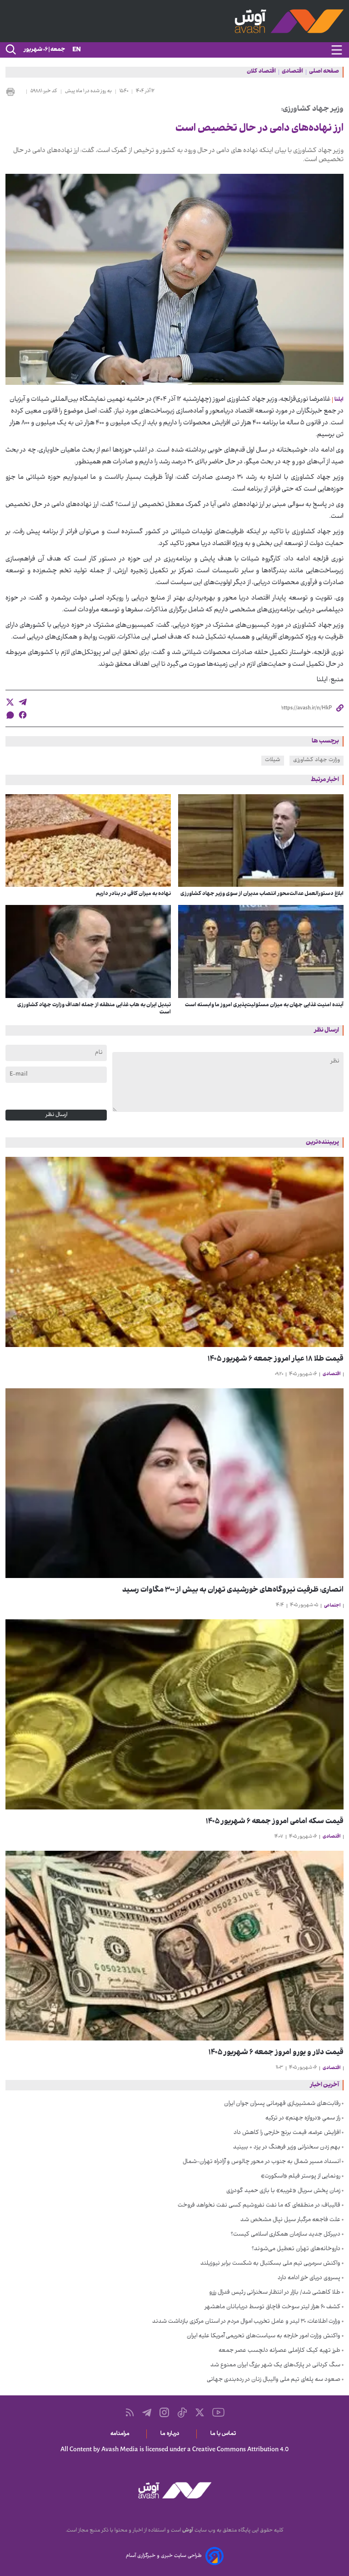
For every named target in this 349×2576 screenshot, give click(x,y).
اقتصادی (292, 72)
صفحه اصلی (324, 72)
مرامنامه (122, 2434)
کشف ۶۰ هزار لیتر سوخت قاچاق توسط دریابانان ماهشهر (272, 2307)
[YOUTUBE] (218, 2412)
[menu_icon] (337, 50)
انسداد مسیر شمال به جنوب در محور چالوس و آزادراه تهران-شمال (262, 2162)
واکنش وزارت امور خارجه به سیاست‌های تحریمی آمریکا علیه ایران (264, 2336)
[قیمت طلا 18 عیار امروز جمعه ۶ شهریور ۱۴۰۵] (174, 1252)
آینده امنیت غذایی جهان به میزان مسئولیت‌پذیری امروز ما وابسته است (264, 1005)
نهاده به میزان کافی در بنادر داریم (133, 894)
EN (77, 50)
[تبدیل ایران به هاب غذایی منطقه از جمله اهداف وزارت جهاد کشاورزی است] (88, 951)
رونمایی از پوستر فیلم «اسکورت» (301, 2177)
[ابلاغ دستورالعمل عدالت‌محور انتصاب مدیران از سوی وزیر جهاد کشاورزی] (261, 841)
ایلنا (339, 400)
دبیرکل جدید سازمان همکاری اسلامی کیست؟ (286, 2235)
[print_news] (14, 92)
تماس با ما (225, 2434)
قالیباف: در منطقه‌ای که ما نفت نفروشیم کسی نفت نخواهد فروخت (259, 2206)
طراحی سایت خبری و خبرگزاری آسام (164, 2556)
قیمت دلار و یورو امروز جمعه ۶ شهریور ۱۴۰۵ (276, 2053)
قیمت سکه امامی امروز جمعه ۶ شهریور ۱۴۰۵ (275, 1822)
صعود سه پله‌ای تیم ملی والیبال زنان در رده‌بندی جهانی (274, 2380)
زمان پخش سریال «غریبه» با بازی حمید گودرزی (283, 2191)
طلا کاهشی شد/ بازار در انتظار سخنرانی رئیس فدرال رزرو (275, 2293)
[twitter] (10, 702)
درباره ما (172, 2434)
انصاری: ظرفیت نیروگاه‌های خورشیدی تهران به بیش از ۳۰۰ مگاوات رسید (233, 1590)
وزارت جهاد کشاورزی (317, 760)
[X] (200, 2412)
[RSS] (130, 2412)
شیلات (273, 760)
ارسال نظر (56, 1115)
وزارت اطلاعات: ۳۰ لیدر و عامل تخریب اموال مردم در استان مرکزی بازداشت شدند (246, 2322)
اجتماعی (332, 1606)
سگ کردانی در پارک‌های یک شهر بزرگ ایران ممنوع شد (275, 2365)
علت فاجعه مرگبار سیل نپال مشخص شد (290, 2220)
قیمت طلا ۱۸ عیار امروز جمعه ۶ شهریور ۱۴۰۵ (276, 1359)
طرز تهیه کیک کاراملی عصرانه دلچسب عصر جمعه (279, 2351)
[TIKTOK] (182, 2413)
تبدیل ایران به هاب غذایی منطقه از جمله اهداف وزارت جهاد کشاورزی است (94, 1009)
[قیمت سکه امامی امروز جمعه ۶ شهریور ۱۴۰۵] (174, 1714)
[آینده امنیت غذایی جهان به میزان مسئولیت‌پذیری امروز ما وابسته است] (261, 951)
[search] (10, 50)
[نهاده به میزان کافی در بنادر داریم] (88, 841)
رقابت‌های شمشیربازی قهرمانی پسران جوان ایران (282, 2104)
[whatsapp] (10, 715)
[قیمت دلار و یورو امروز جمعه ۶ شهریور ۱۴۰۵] (174, 1946)
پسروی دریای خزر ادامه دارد (309, 2278)
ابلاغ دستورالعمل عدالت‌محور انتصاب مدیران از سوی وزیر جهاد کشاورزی (262, 894)
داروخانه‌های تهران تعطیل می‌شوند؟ (296, 2249)
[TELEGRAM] (147, 2413)
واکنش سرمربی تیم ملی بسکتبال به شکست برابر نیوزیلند (270, 2264)
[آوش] (174, 21)
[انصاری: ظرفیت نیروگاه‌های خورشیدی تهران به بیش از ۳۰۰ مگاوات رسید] (174, 1483)
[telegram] (23, 702)
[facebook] (23, 715)
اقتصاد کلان (261, 72)
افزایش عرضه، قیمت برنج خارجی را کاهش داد (287, 2133)
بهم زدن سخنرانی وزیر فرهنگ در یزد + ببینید (287, 2148)
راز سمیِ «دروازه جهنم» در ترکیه (303, 2119)
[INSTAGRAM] (164, 2412)
